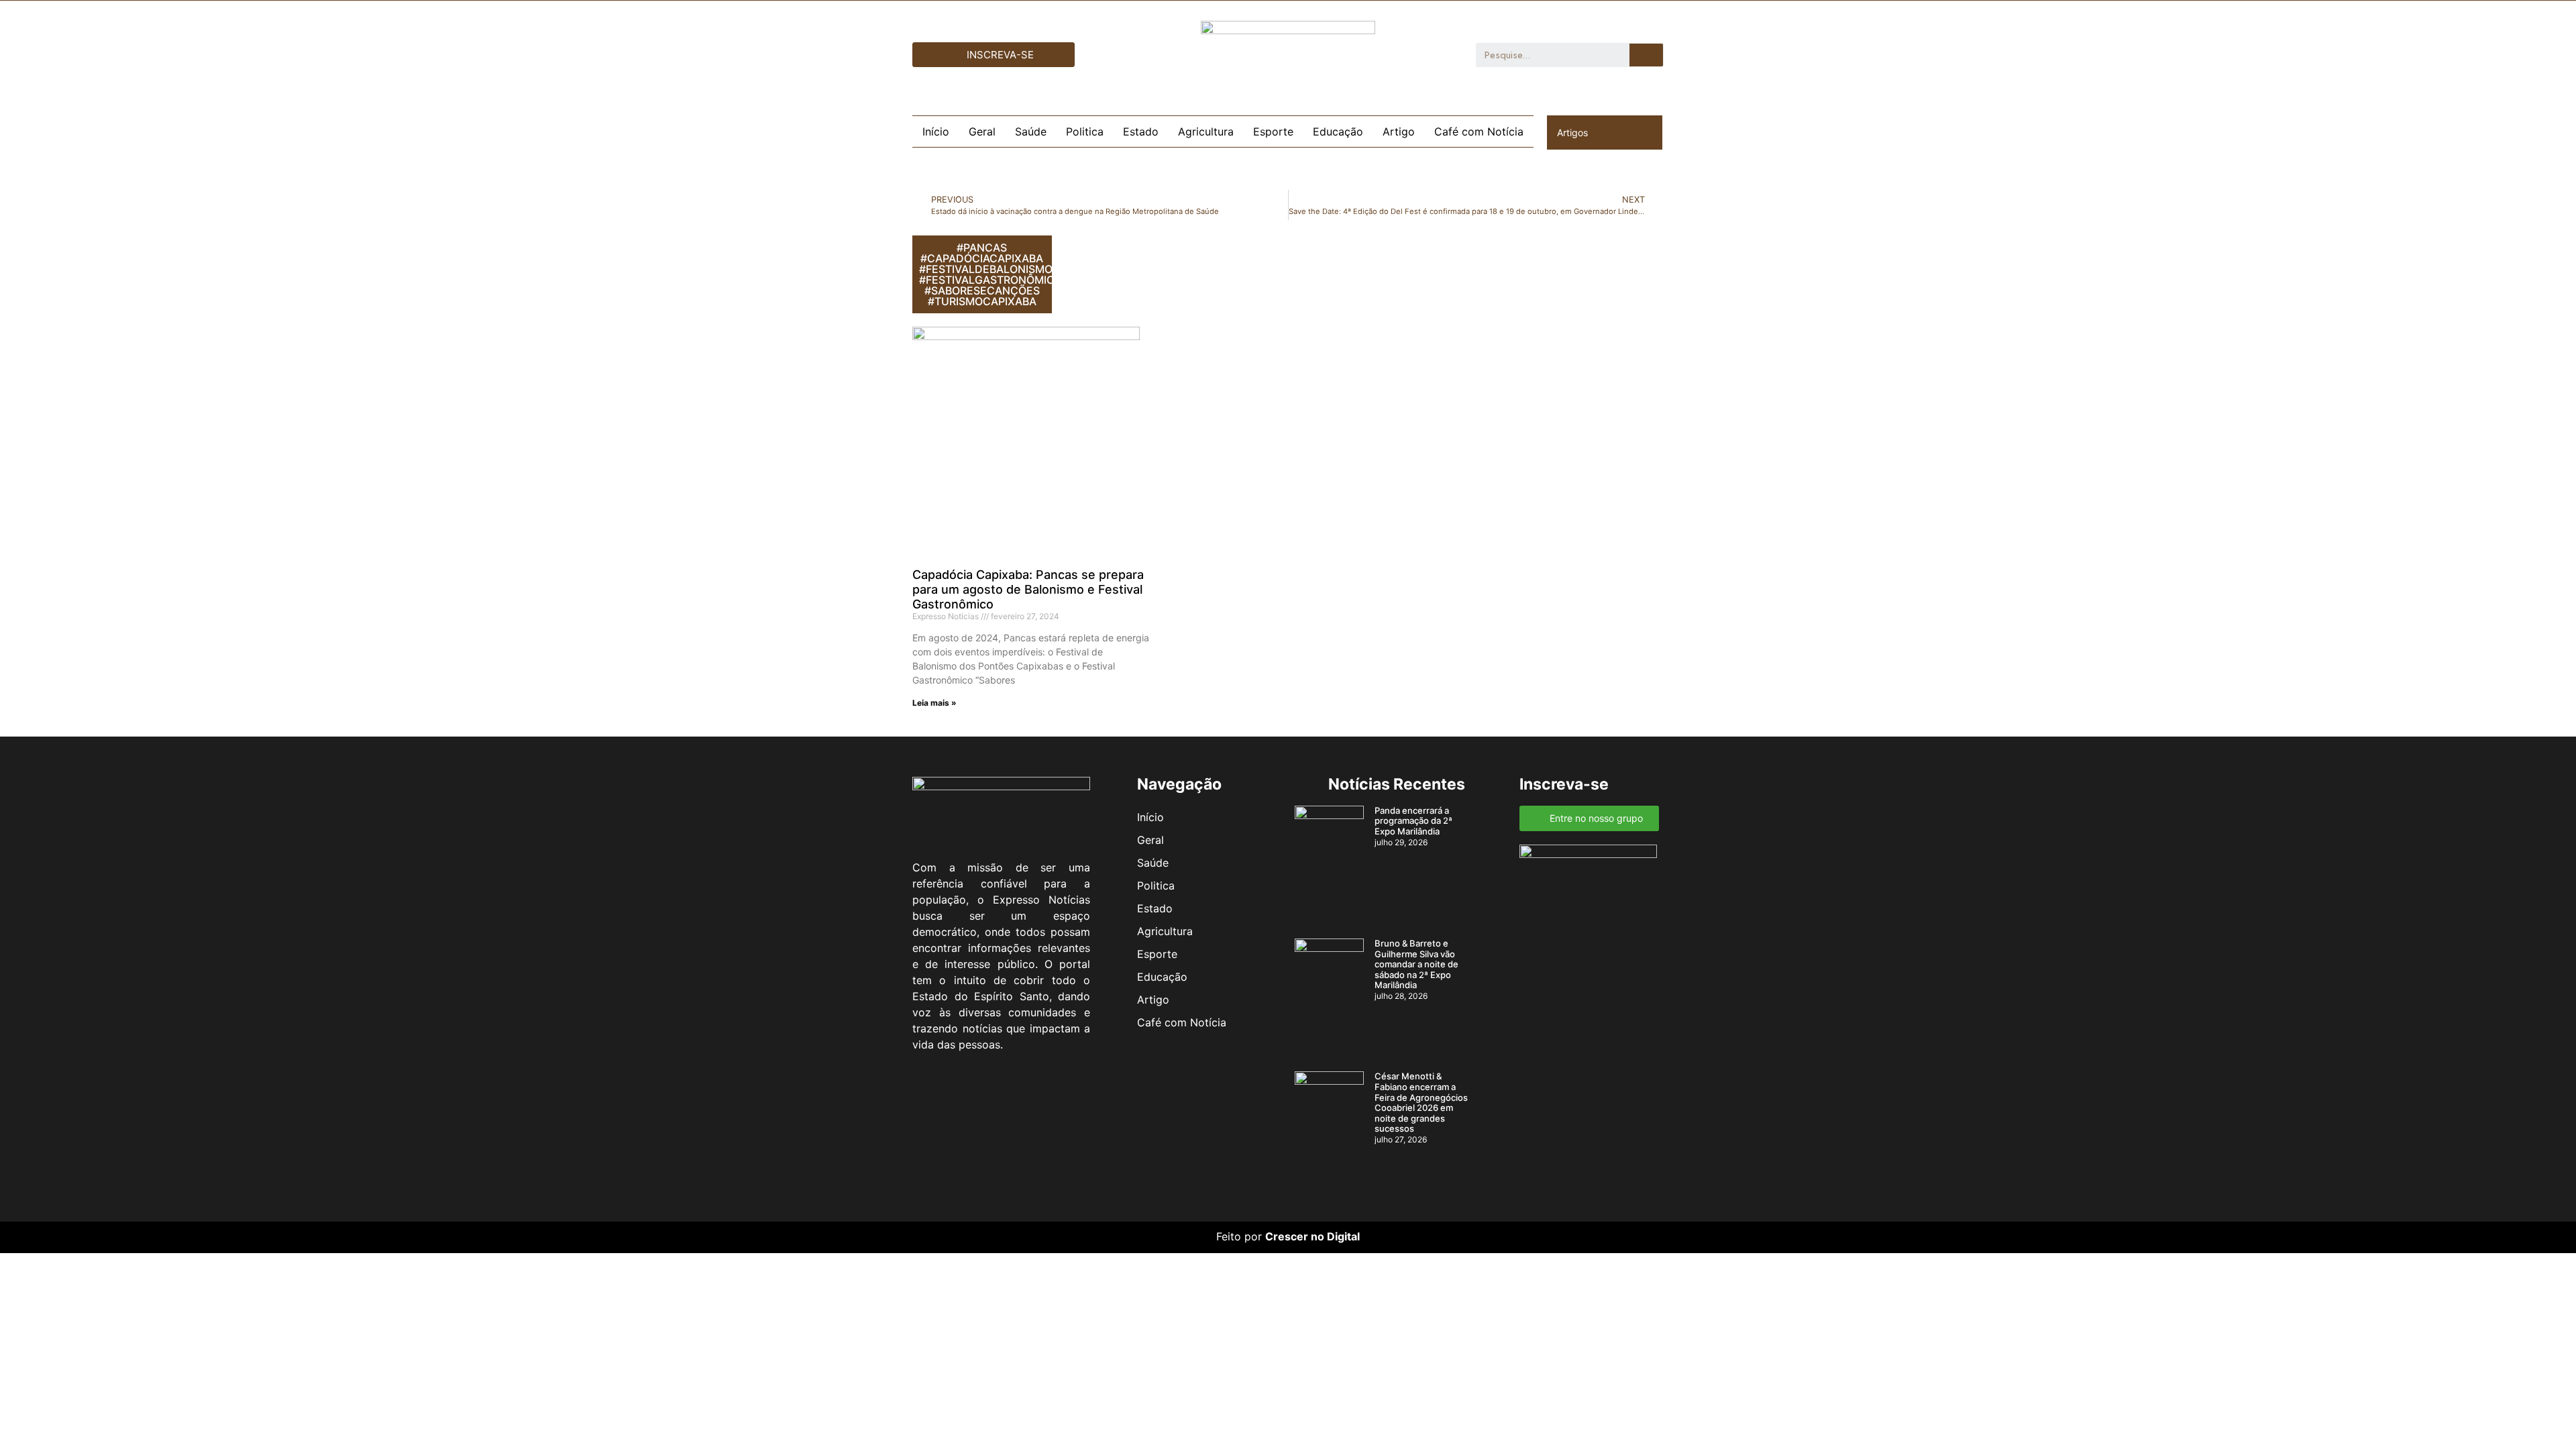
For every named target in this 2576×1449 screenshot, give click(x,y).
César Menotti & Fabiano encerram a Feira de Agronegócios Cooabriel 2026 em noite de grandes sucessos (1421, 1102)
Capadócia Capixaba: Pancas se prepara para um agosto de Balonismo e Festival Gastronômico (1028, 589)
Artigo (1399, 131)
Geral (982, 131)
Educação (1338, 131)
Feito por (1239, 1236)
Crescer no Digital (1312, 1236)
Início (936, 131)
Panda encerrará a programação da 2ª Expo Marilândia (1413, 821)
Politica (1085, 131)
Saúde (1031, 131)
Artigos (1572, 132)
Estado (1141, 131)
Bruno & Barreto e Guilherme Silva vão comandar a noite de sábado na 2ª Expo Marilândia (1416, 964)
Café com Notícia (1479, 131)
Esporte (1273, 131)
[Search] (1646, 55)
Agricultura (1206, 131)
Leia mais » (934, 703)
